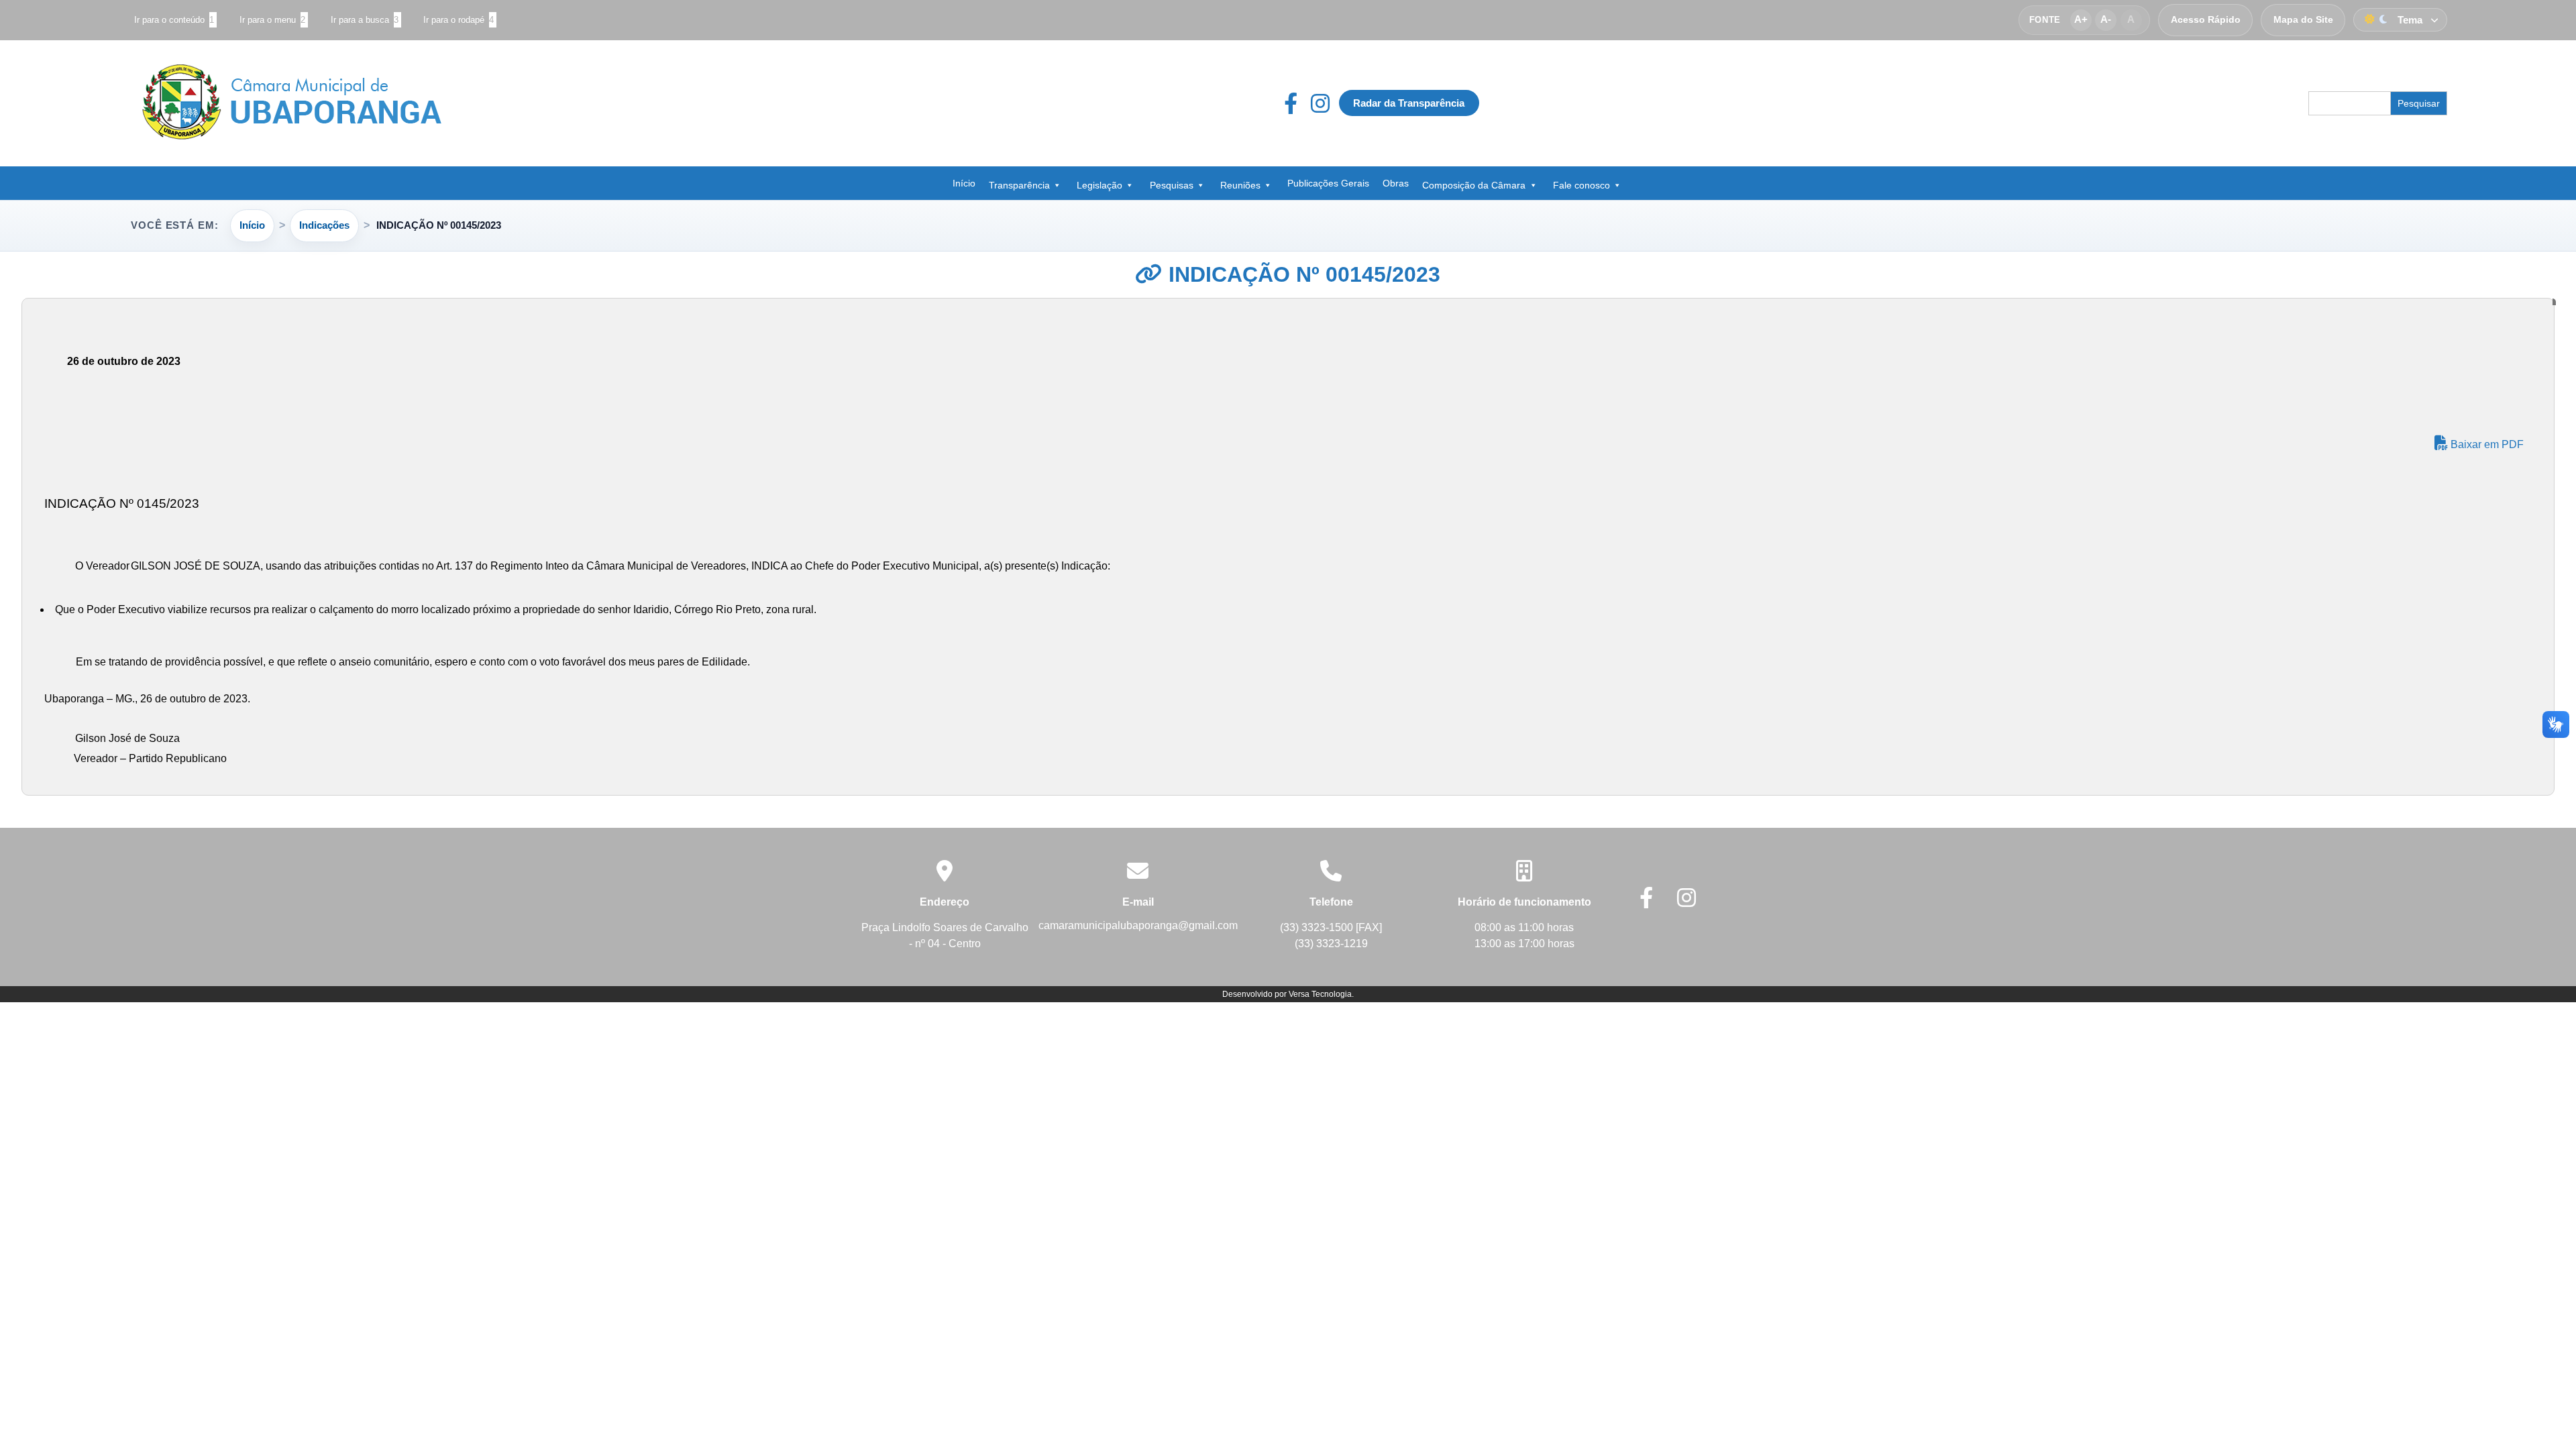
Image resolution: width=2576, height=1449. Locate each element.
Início (964, 183)
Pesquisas (1172, 185)
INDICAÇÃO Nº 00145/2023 (1301, 274)
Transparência (1019, 185)
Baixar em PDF (2486, 444)
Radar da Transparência (1409, 103)
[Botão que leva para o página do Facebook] (1297, 103)
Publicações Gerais (1328, 183)
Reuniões (1240, 185)
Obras (1396, 183)
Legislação (1099, 185)
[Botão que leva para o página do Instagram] (1320, 103)
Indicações (324, 225)
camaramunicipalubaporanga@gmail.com (1138, 925)
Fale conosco (1581, 185)
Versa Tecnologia (1320, 994)
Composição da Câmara (1474, 185)
